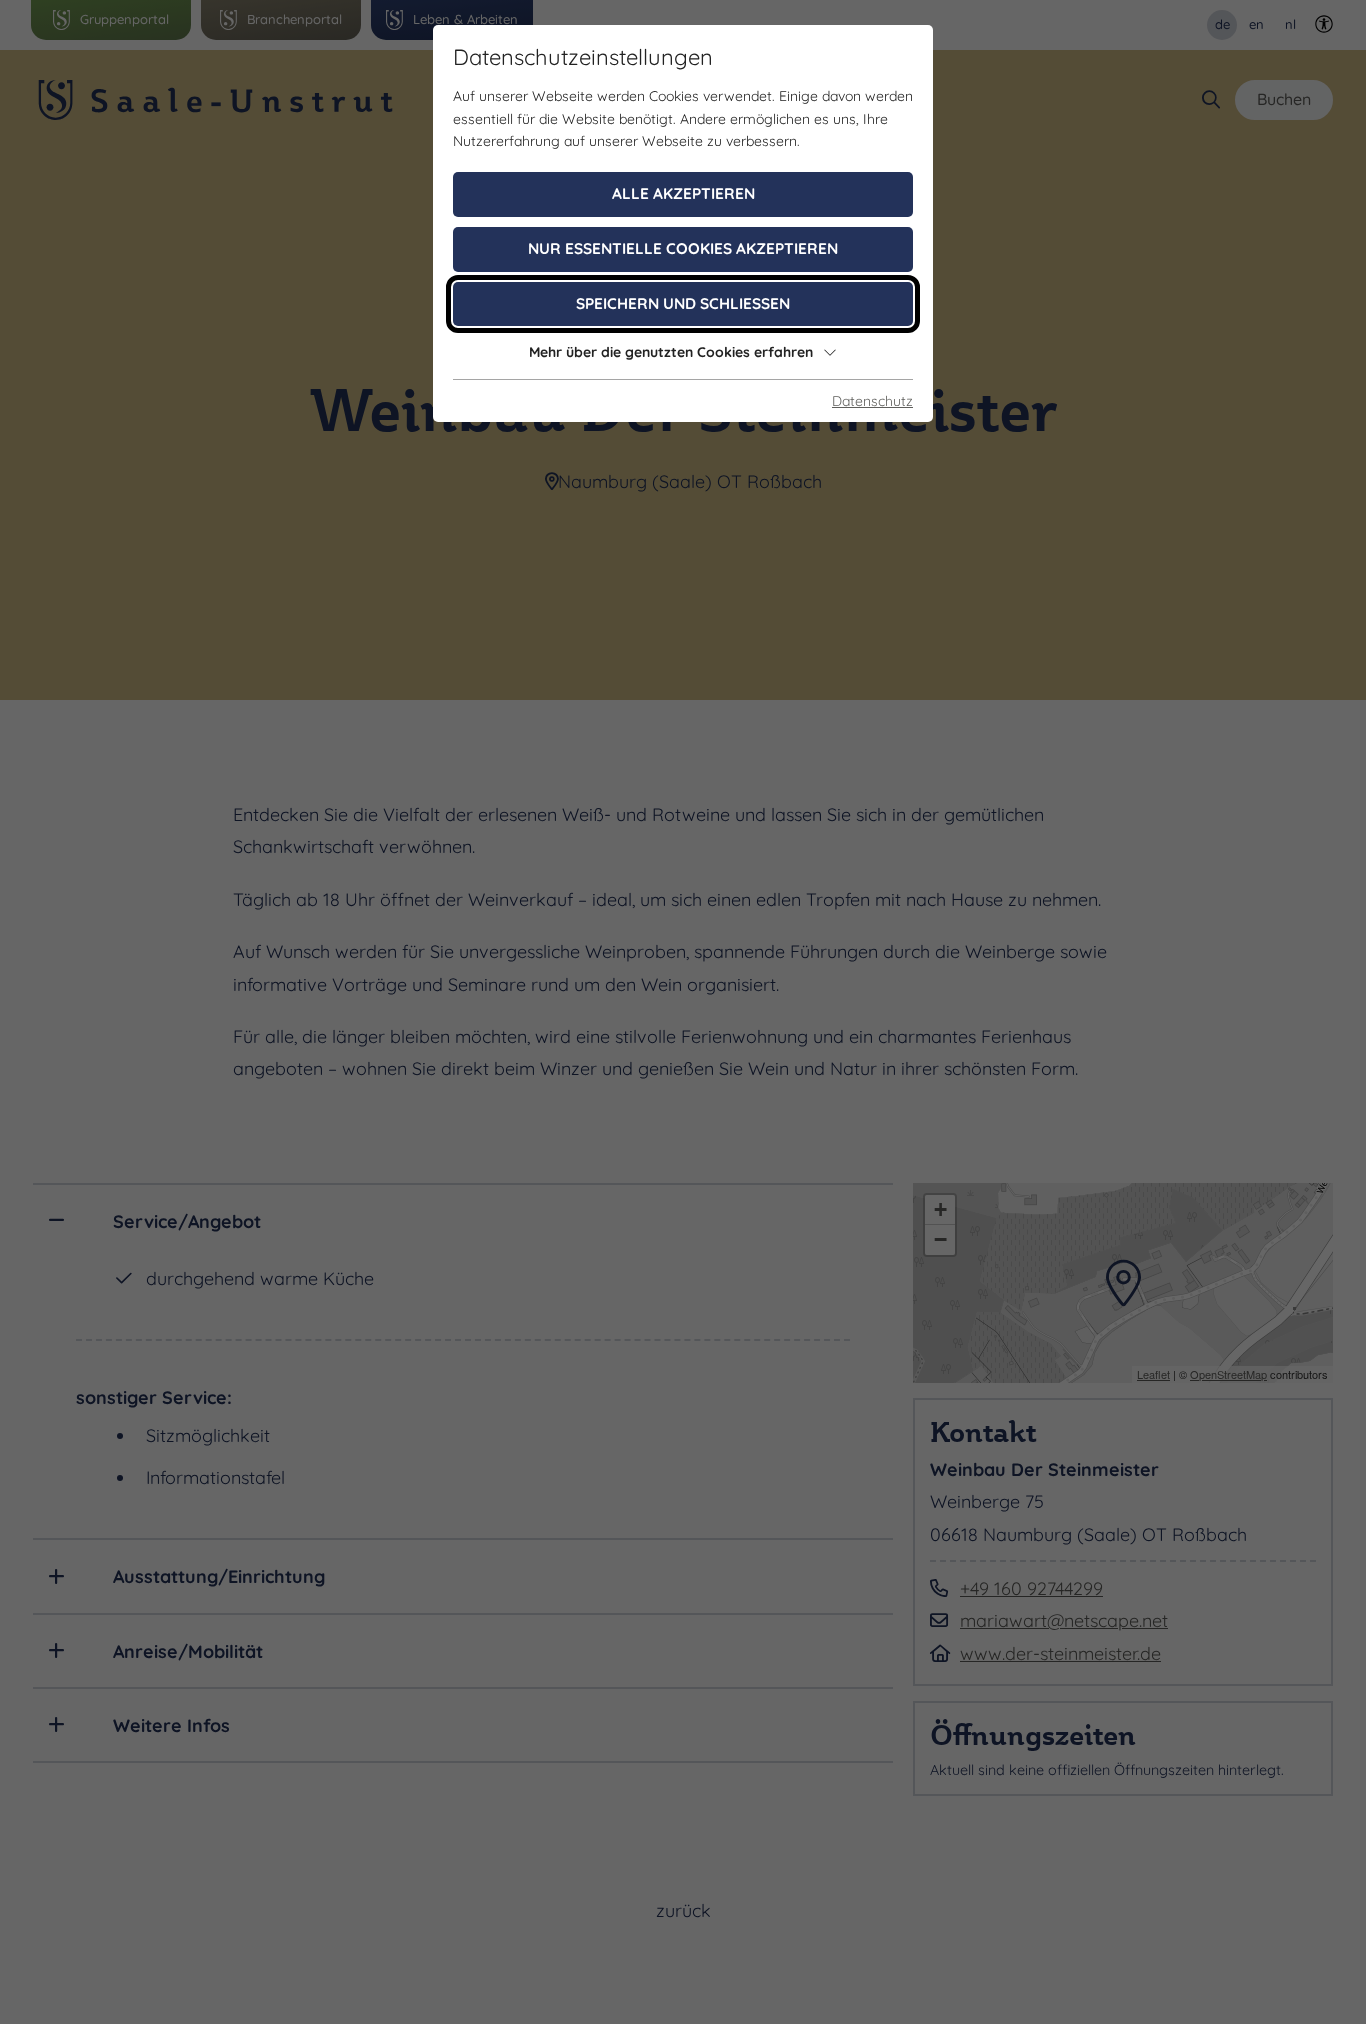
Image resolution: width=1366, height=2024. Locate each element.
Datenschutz (872, 401)
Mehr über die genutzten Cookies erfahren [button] (671, 352)
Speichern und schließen (683, 303)
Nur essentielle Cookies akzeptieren (683, 248)
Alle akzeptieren (683, 193)
